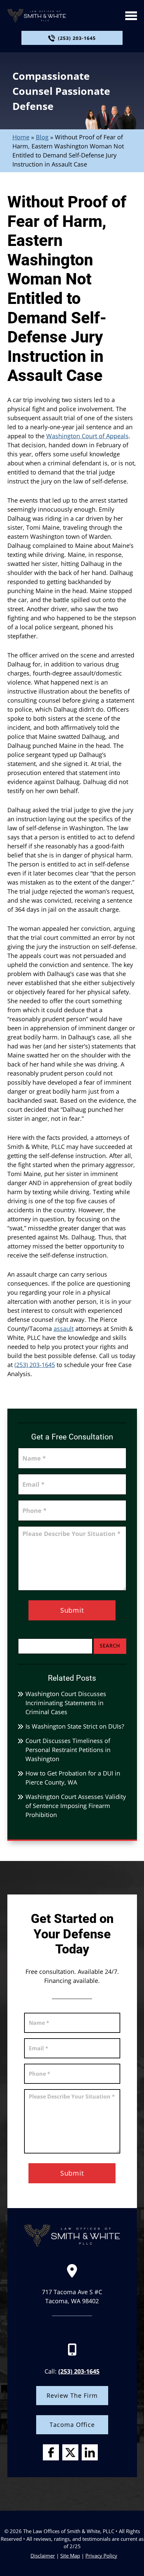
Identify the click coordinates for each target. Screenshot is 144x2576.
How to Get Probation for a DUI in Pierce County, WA (73, 1778)
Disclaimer (43, 2556)
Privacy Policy (101, 2556)
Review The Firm (72, 2395)
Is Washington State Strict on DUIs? (75, 1726)
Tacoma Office (72, 2425)
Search (110, 1646)
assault (64, 1329)
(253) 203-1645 (77, 38)
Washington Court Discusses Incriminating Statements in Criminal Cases (66, 1703)
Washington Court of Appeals (87, 436)
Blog (42, 137)
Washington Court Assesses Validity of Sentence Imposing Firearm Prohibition (76, 1806)
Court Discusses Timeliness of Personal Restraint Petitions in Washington (68, 1750)
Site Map (70, 2556)
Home (21, 137)
